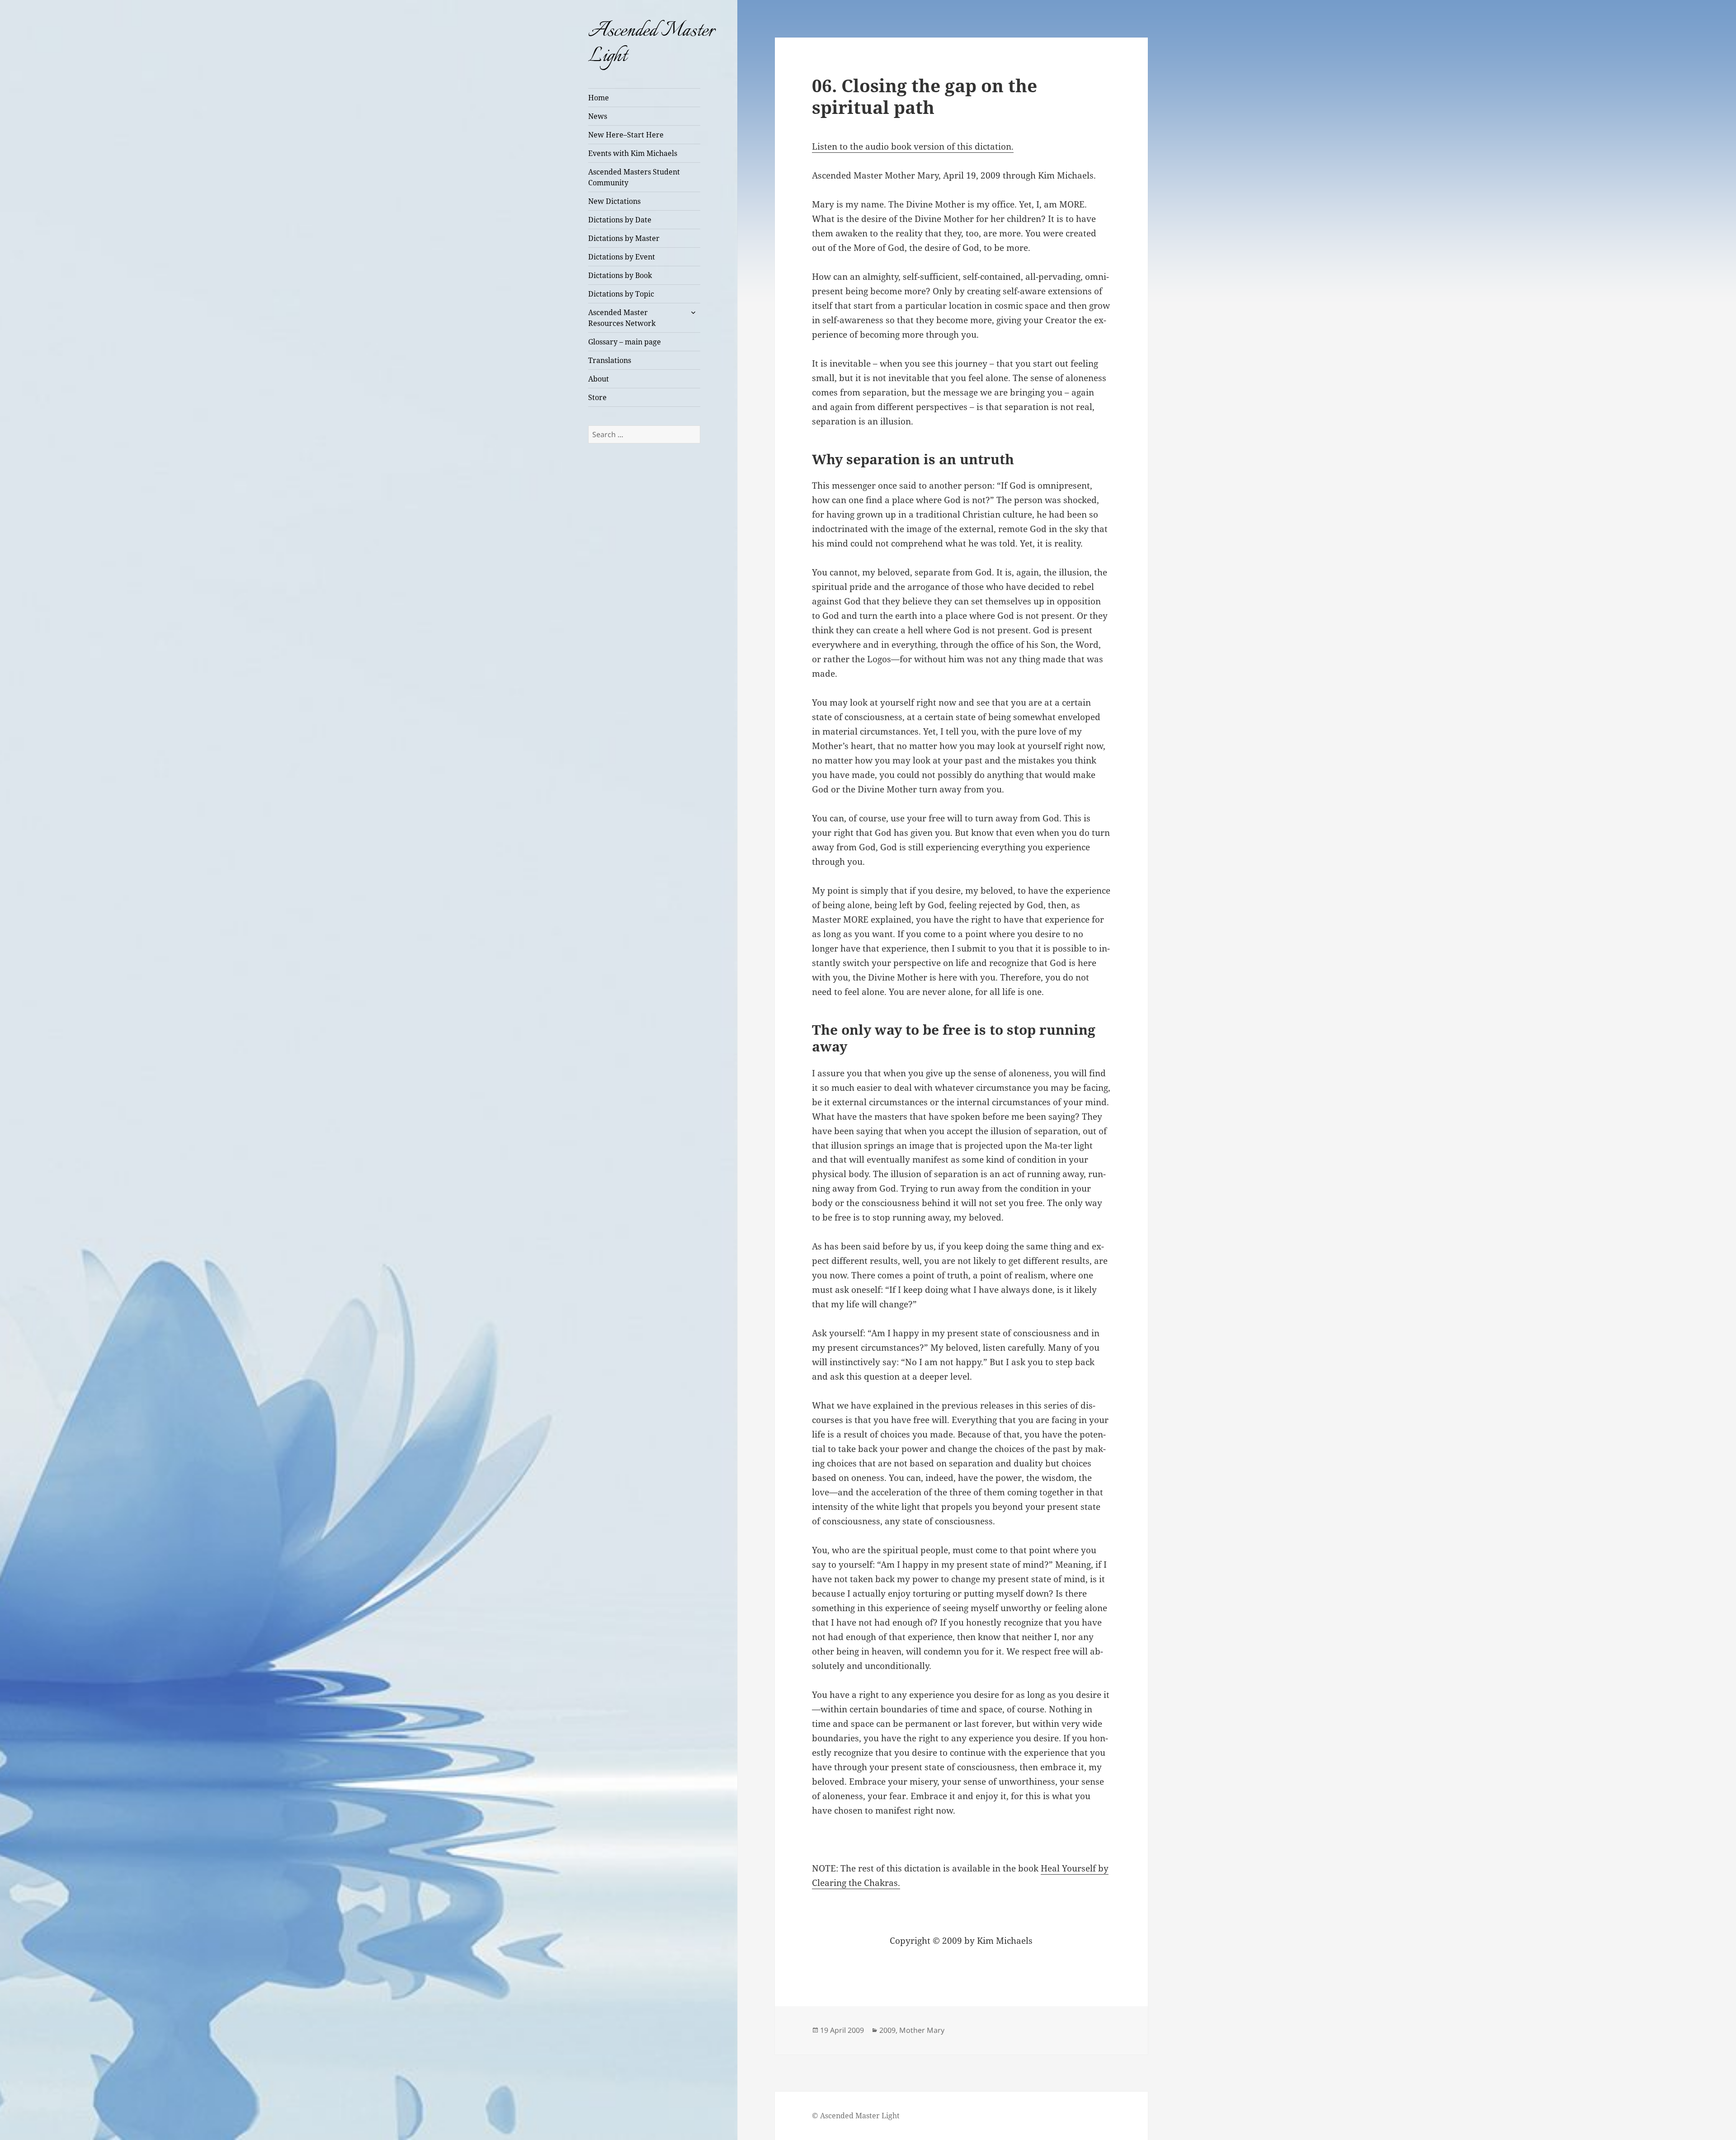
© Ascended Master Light (856, 2116)
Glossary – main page (625, 342)
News (598, 116)
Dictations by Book (620, 275)
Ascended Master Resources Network (622, 318)
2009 (887, 2030)
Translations (610, 360)
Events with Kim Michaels (633, 153)
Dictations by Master (624, 238)
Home (599, 98)
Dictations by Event (622, 257)
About (599, 379)
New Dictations (614, 201)
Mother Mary (922, 2030)
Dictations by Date (620, 220)
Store (597, 397)
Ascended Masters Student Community (634, 177)
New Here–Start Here (626, 135)
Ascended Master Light (651, 44)
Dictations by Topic (621, 294)
